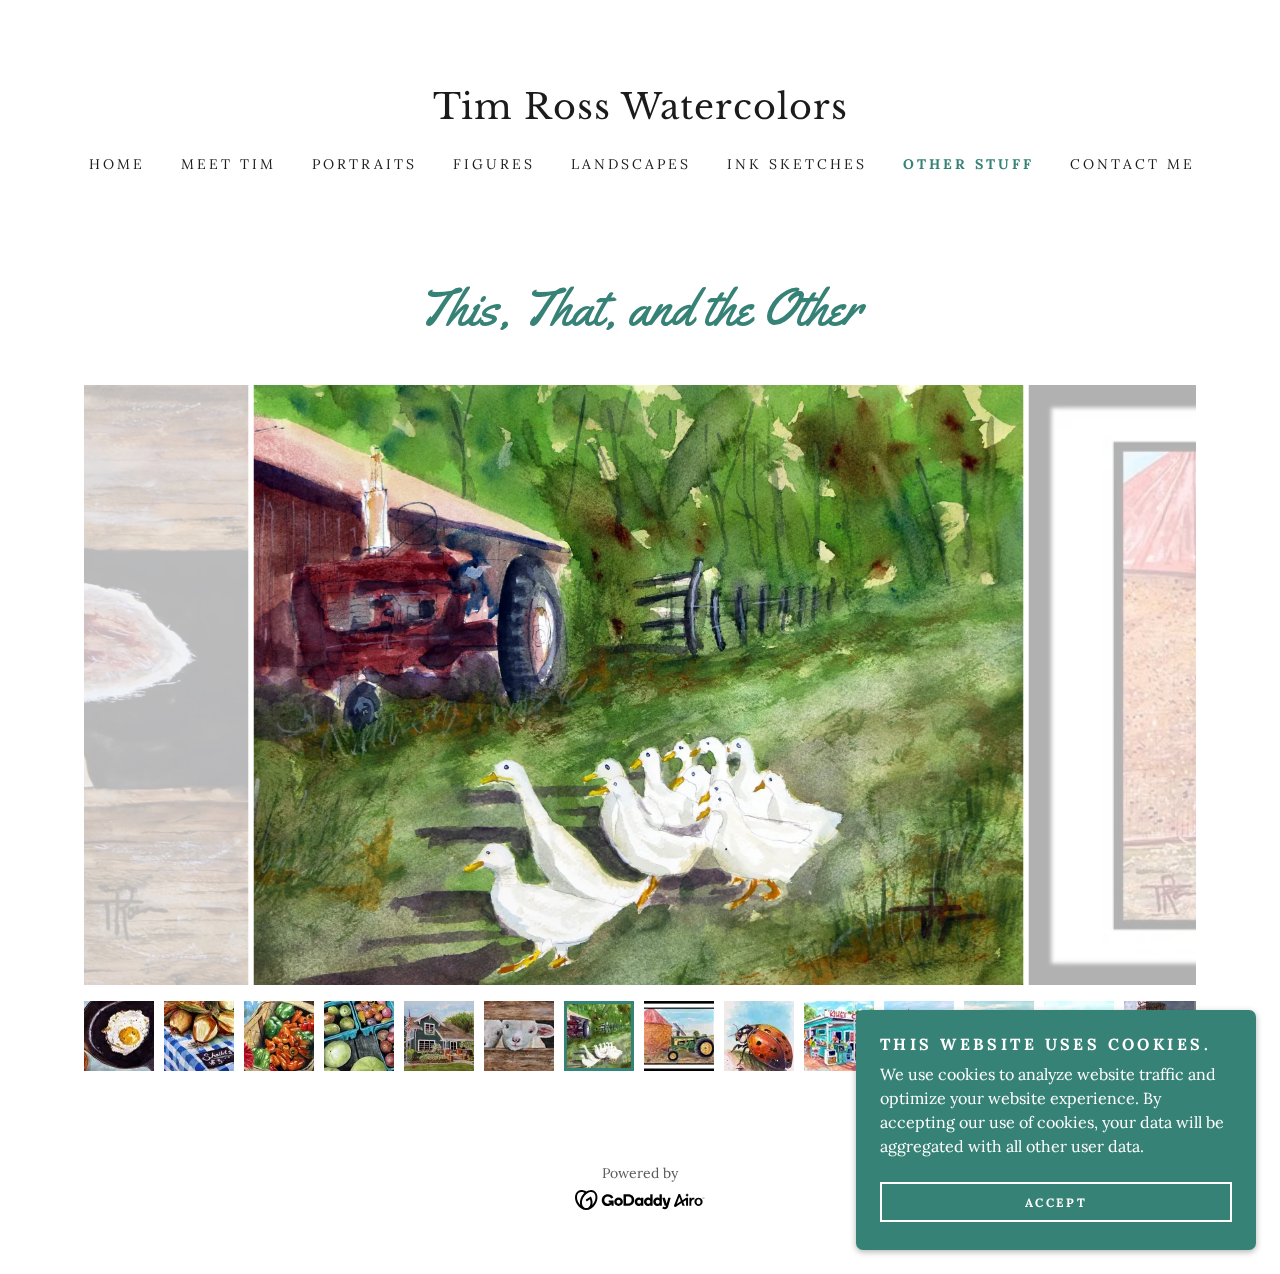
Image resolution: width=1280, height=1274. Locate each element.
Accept (1056, 1202)
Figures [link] (494, 164)
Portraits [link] (364, 164)
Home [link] (117, 164)
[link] (640, 113)
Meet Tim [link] (228, 164)
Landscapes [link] (631, 164)
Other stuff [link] (968, 164)
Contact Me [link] (1132, 164)
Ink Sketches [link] (797, 164)
